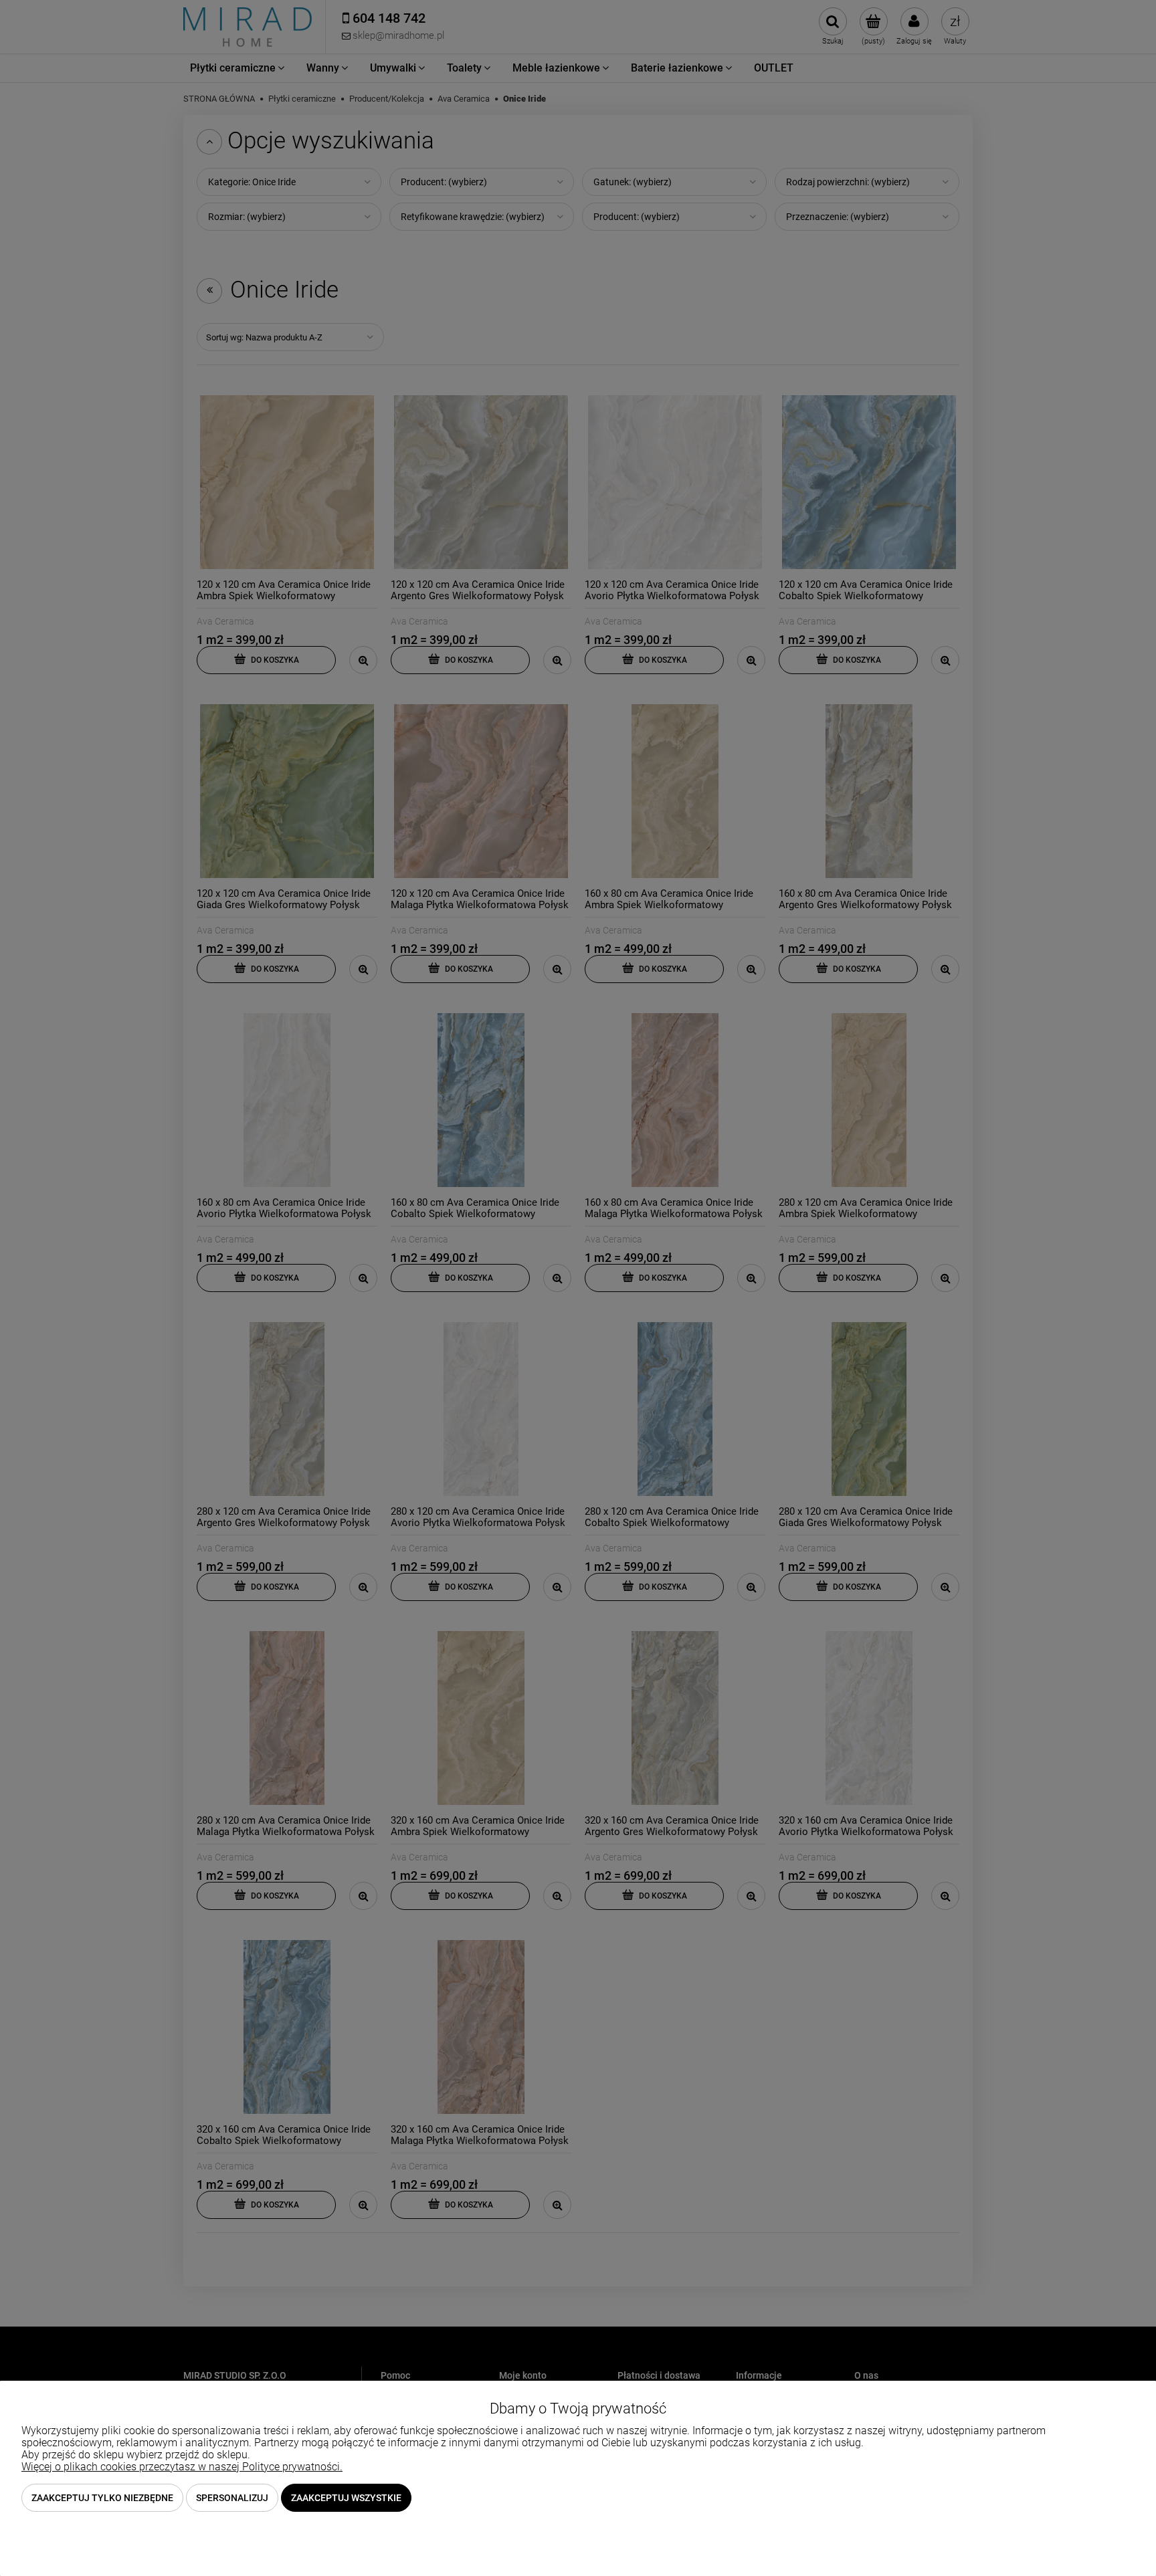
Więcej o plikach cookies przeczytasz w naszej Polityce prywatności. (182, 2467)
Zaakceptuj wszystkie (346, 2498)
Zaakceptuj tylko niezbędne (102, 2498)
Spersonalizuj (232, 2498)
